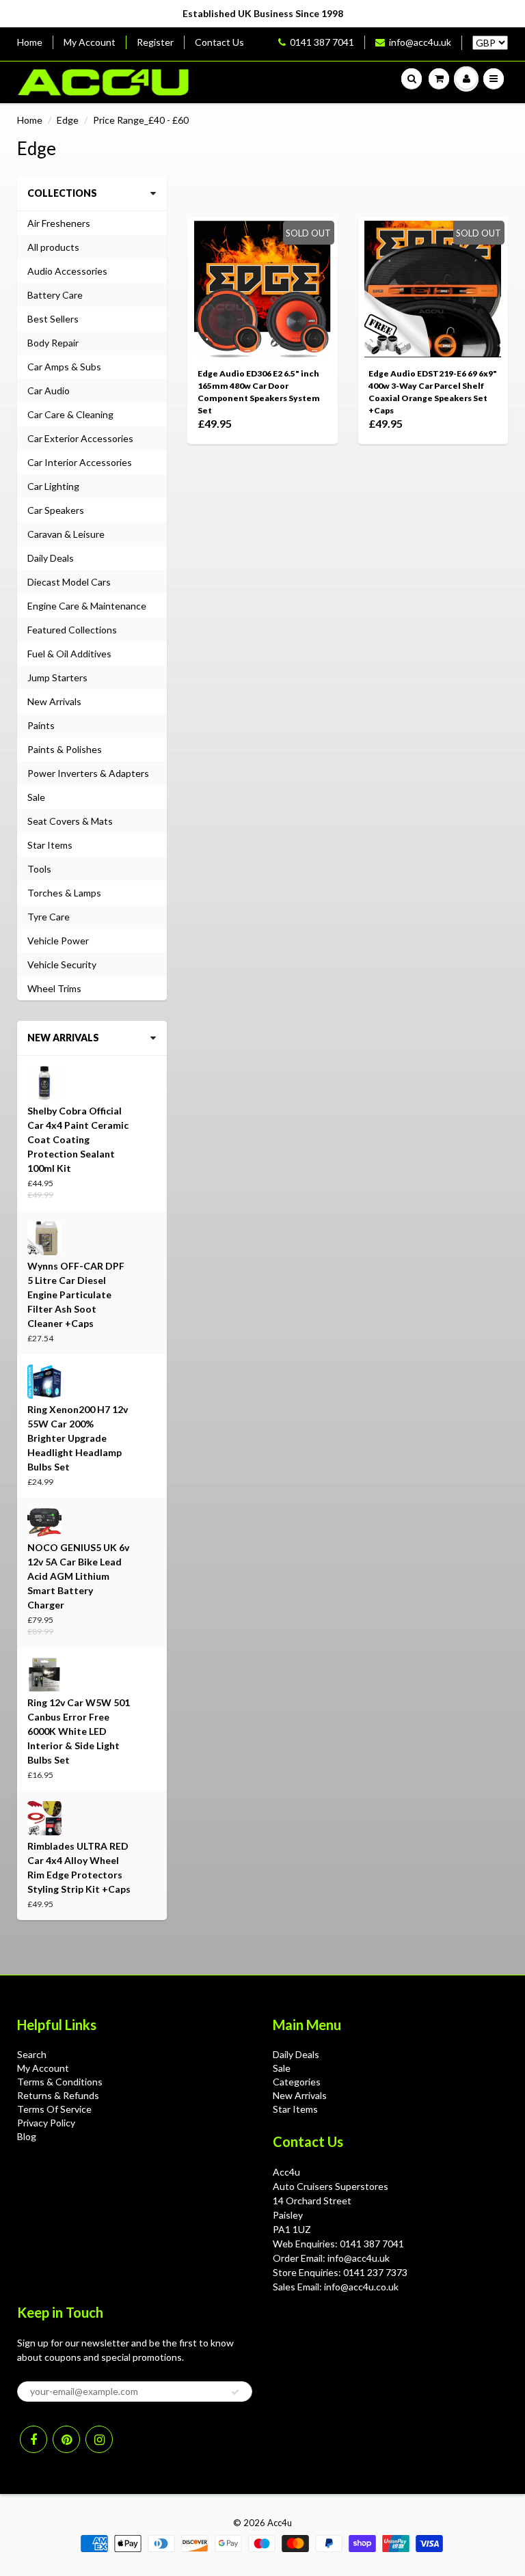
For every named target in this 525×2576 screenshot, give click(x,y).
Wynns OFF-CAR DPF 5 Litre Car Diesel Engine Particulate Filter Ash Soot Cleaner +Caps (76, 1294)
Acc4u (280, 2523)
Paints (41, 725)
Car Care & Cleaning (70, 414)
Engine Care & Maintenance (87, 606)
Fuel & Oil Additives (69, 654)
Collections (62, 193)
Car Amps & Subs (64, 367)
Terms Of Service (54, 2109)
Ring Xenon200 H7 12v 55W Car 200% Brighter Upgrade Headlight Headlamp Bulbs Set (78, 1438)
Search (32, 2054)
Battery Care (55, 295)
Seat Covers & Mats (70, 821)
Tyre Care (49, 917)
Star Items (50, 845)
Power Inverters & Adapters (88, 773)
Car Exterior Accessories (80, 438)
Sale (36, 797)
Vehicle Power (58, 941)
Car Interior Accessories (80, 462)
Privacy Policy (46, 2123)
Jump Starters (57, 677)
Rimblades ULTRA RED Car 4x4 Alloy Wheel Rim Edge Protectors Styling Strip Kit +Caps (79, 1867)
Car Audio (49, 390)
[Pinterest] (66, 2439)
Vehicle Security (62, 964)
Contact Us (219, 42)
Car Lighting (53, 486)
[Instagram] (99, 2439)
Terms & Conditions (60, 2082)
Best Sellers (53, 319)
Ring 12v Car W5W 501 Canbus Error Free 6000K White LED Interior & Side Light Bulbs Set (79, 1731)
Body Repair (53, 343)
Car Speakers (56, 510)
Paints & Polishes (65, 749)
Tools (39, 869)
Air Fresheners (59, 223)
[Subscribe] (235, 2392)
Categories (297, 2082)
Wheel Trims (54, 988)
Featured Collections (72, 630)
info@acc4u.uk (420, 42)
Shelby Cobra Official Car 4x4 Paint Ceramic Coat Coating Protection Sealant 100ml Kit (78, 1139)
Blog (27, 2136)
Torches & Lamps (64, 893)
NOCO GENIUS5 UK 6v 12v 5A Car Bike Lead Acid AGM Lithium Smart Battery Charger (78, 1576)
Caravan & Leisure (66, 534)
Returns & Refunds (58, 2095)
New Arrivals (54, 701)
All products (53, 247)
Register (155, 42)
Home (30, 42)
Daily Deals (51, 558)
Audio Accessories (67, 271)
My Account (90, 42)
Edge (68, 120)
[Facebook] (33, 2439)
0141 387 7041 (322, 42)
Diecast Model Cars (69, 582)
